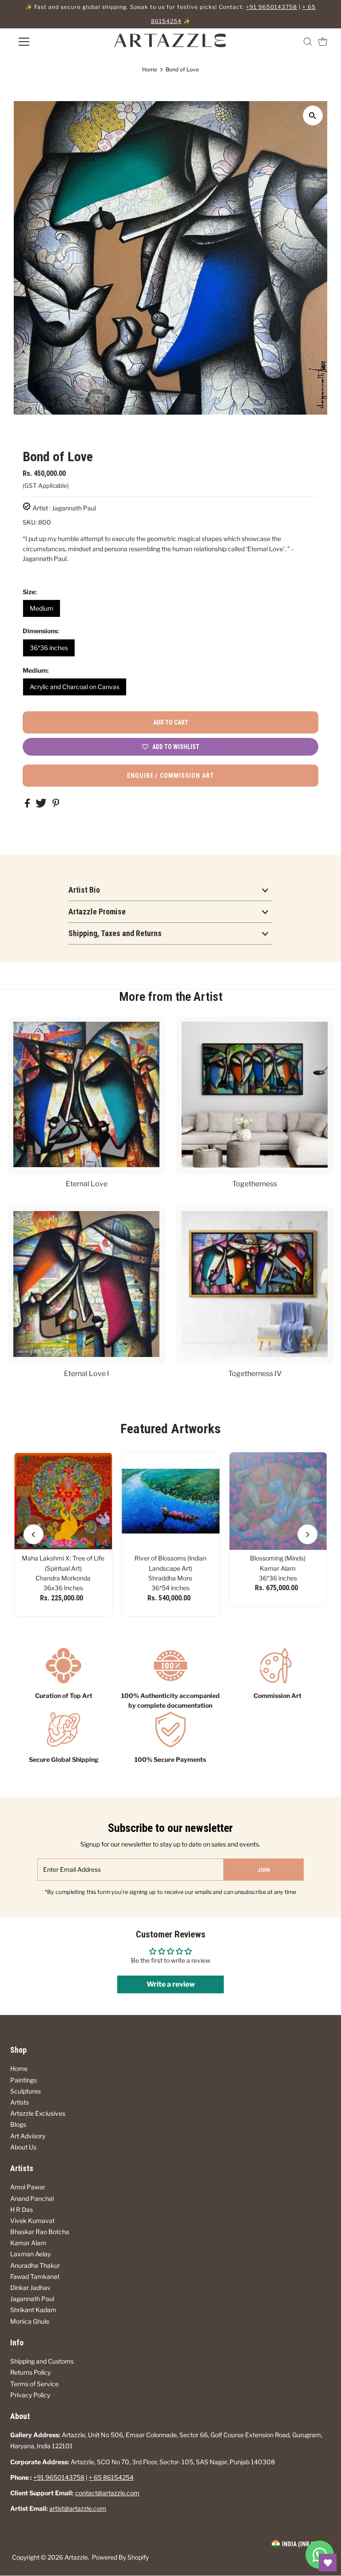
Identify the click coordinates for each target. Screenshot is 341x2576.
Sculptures (26, 2091)
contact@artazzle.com (107, 2493)
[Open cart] (323, 42)
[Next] (307, 1535)
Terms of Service (34, 2384)
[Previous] (34, 1535)
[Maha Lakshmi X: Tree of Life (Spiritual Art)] (63, 1501)
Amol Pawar (28, 2187)
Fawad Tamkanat (35, 2276)
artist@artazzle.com (78, 2508)
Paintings (24, 2080)
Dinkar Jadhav (30, 2288)
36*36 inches (49, 648)
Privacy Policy (30, 2395)
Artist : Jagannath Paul (64, 508)
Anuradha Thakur (35, 2265)
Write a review (171, 1984)
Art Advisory (28, 2136)
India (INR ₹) (299, 2544)
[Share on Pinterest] (56, 805)
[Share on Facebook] (28, 805)
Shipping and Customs (42, 2361)
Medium (42, 608)
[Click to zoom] (313, 116)
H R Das (22, 2209)
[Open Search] (308, 42)
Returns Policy (30, 2372)
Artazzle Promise (97, 912)
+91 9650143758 (272, 7)
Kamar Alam (28, 2243)
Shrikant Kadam (33, 2310)
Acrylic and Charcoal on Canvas (75, 687)
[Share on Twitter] (42, 805)
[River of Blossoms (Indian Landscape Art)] (170, 1501)
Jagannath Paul (32, 2299)
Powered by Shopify (120, 2557)
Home (150, 69)
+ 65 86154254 (111, 2477)
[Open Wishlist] (328, 2563)
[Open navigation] (50, 42)
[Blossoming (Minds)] (278, 1501)
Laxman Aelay (30, 2254)
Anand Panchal (32, 2198)
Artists (20, 2102)
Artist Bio (84, 890)
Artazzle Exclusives (38, 2113)
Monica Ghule (30, 2321)
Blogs (18, 2124)
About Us (23, 2147)
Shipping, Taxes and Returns (115, 933)
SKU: (30, 522)
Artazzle (76, 2557)
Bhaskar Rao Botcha (40, 2232)
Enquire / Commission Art (170, 776)
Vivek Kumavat (32, 2221)
